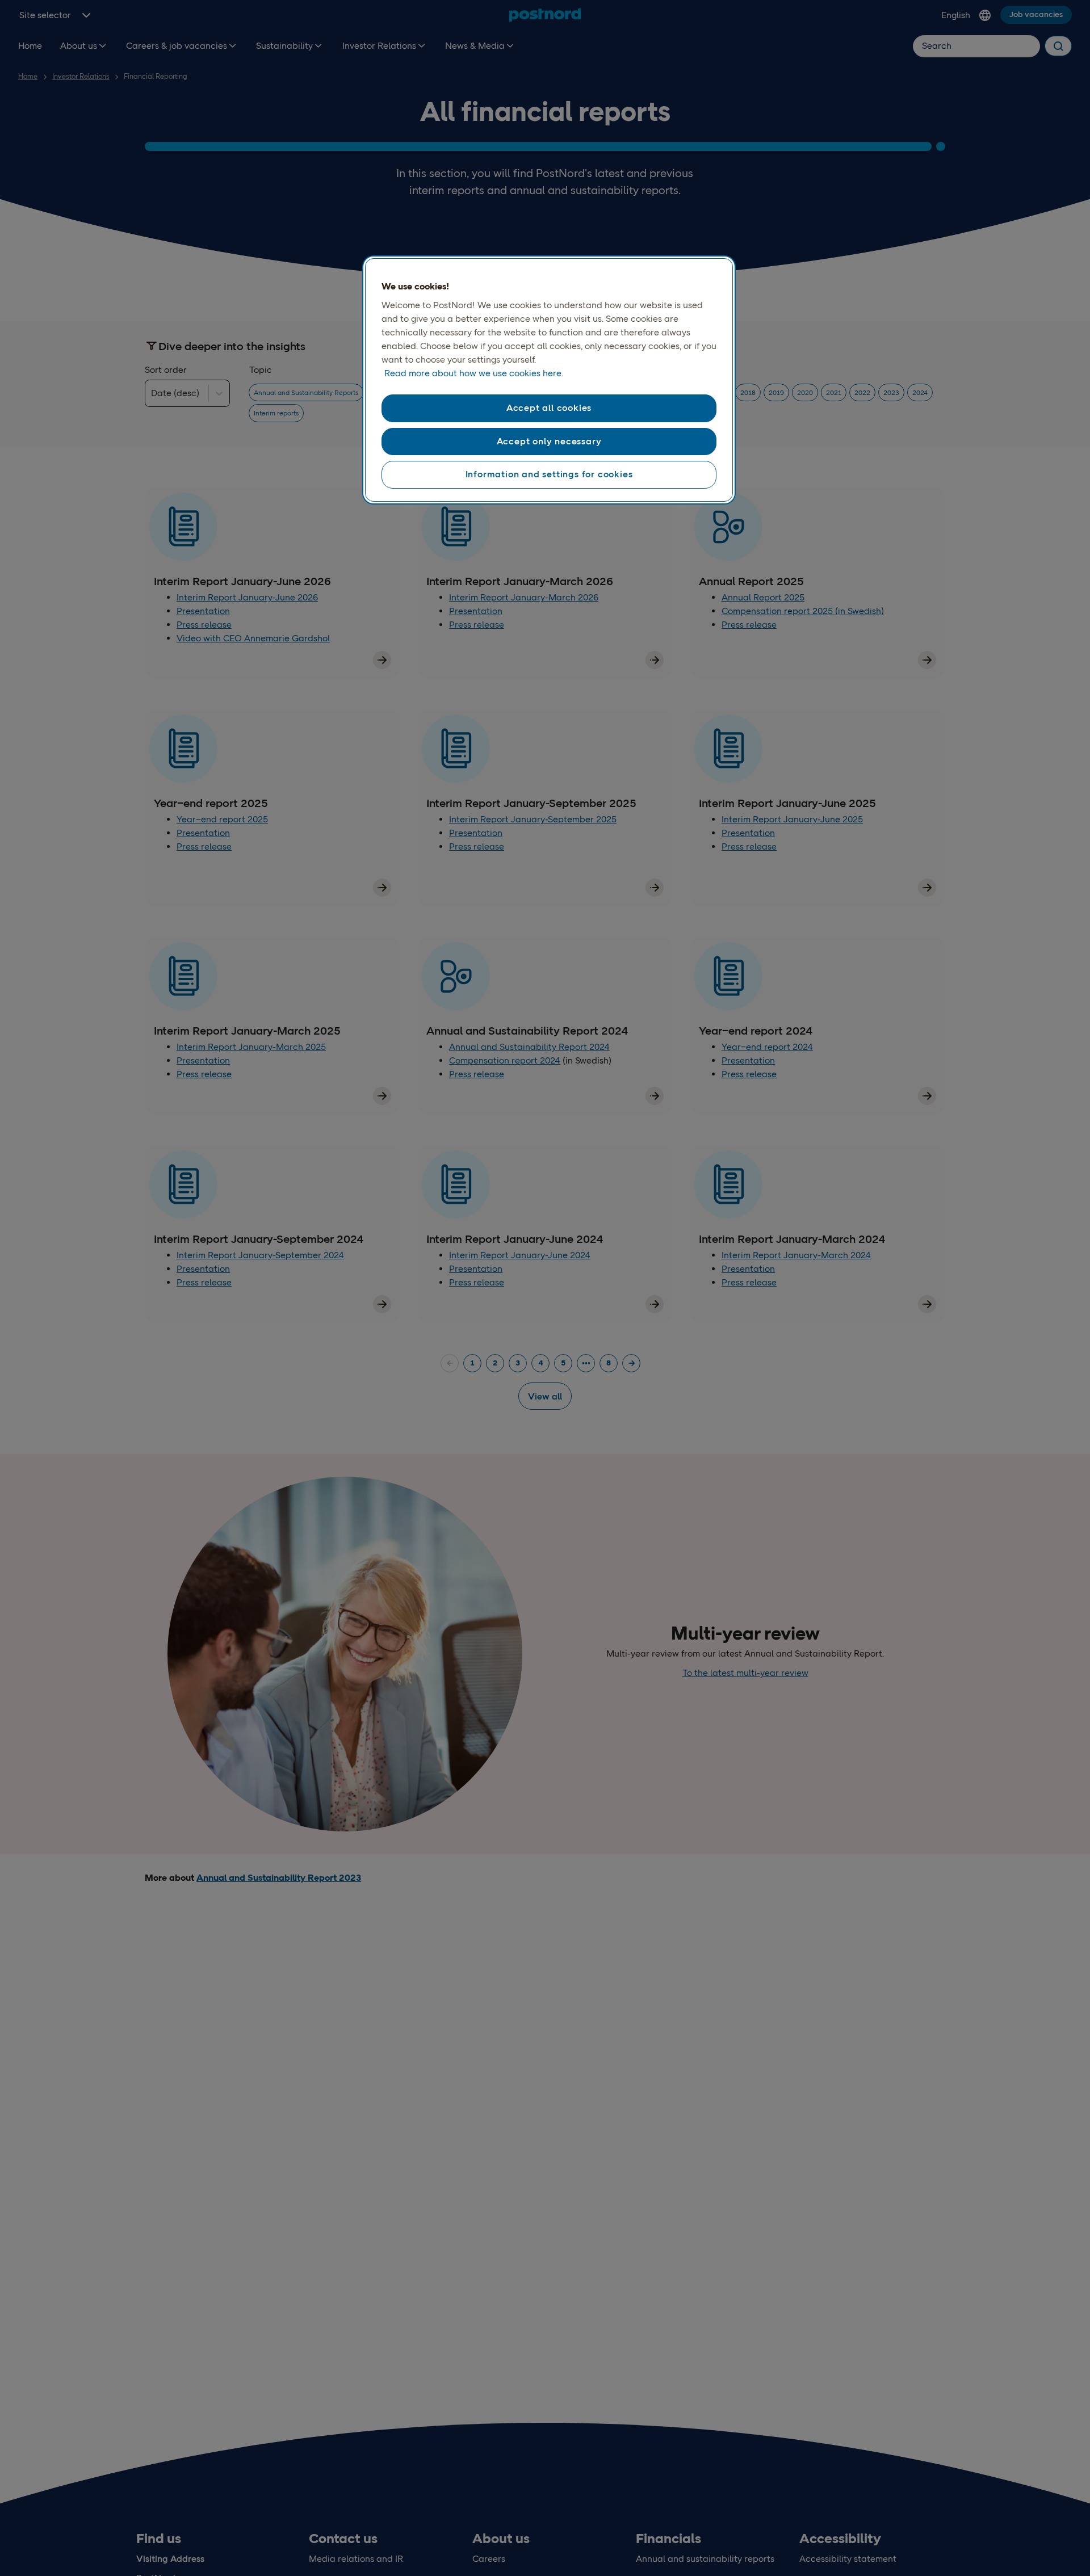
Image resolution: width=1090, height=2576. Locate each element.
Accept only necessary (549, 441)
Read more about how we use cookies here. (474, 373)
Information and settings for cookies (549, 474)
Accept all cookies (549, 408)
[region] (549, 380)
